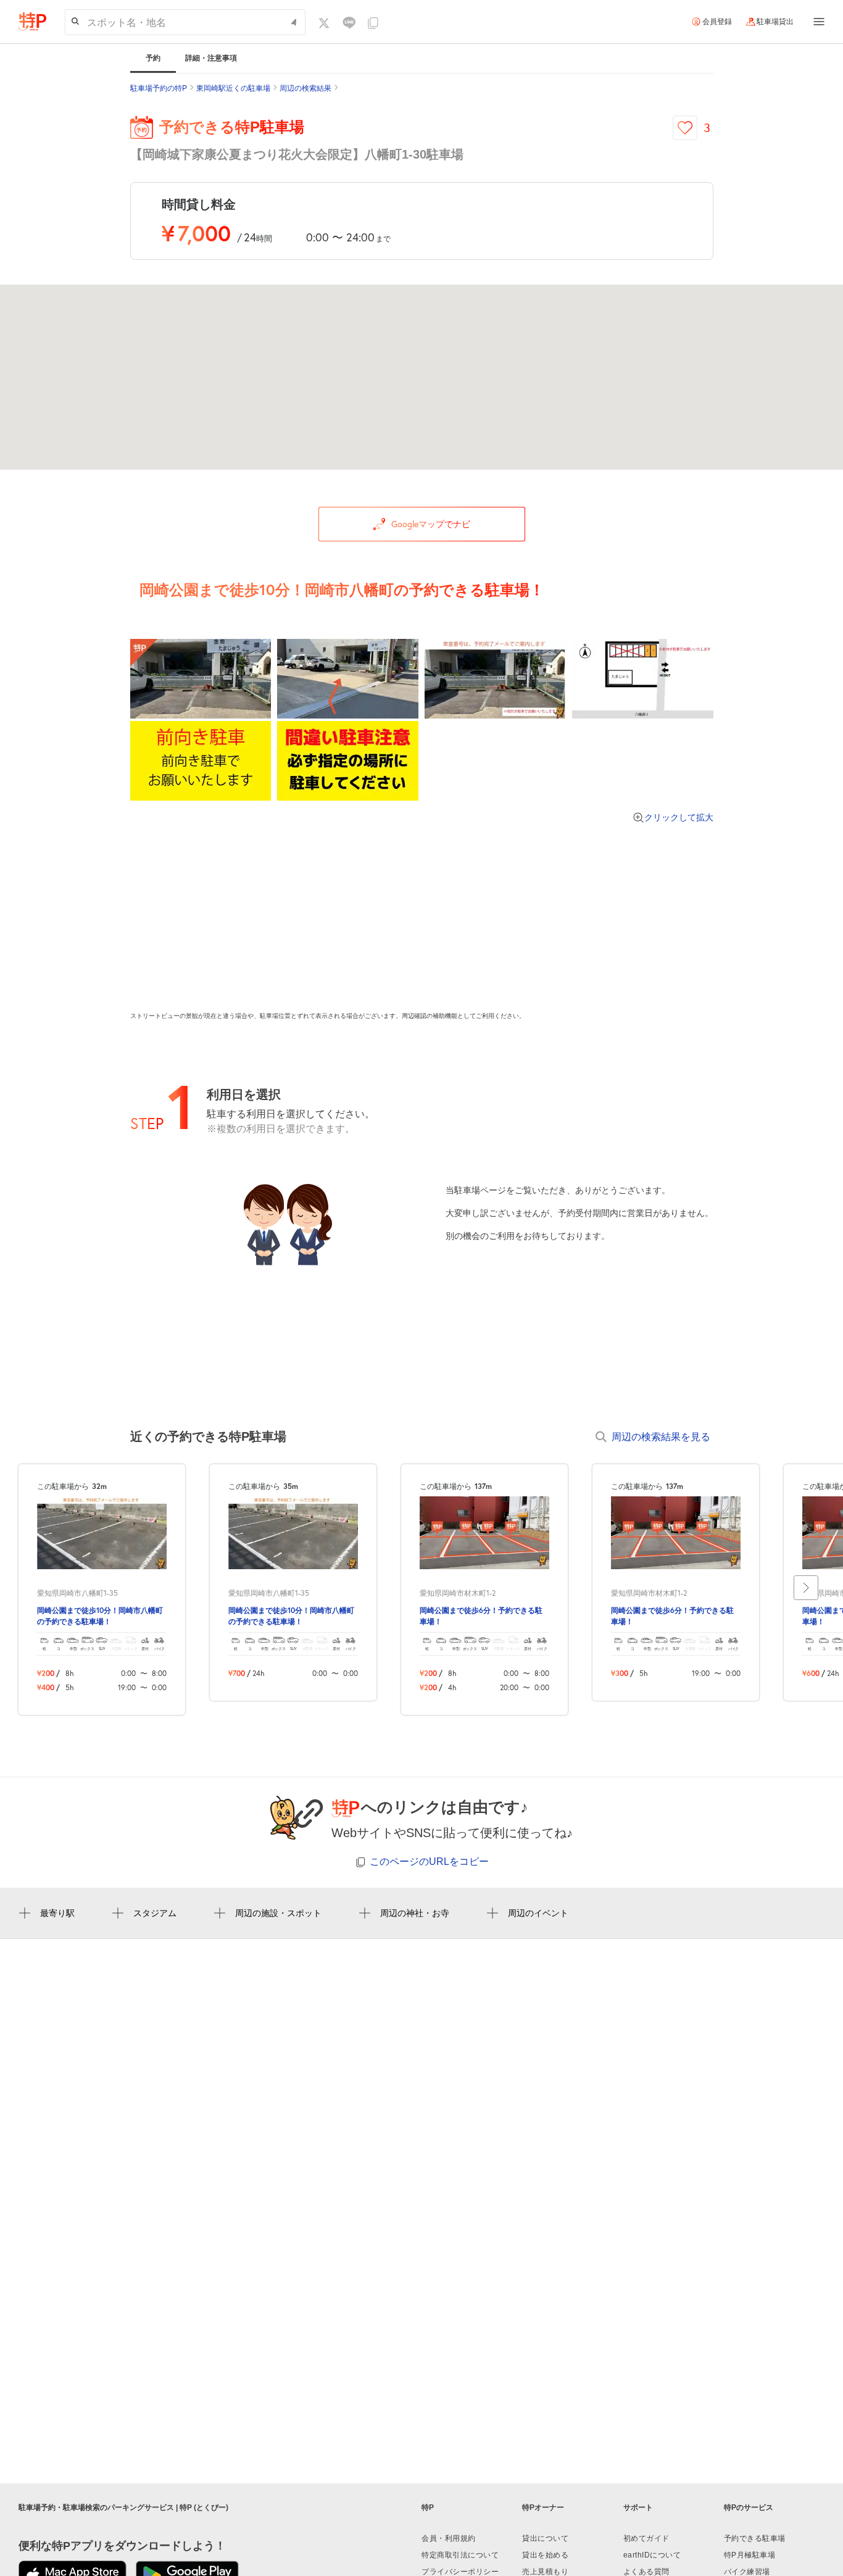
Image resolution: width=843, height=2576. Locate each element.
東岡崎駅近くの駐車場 (233, 88)
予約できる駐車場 (755, 2538)
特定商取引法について (460, 2555)
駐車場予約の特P (159, 88)
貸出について (545, 2538)
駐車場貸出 (775, 22)
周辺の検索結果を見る (661, 1436)
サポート (638, 2507)
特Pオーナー (543, 2507)
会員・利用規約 (449, 2538)
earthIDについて (652, 2555)
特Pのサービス (749, 2507)
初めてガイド (646, 2538)
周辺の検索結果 (305, 88)
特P (428, 2507)
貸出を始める (545, 2555)
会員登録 (717, 22)
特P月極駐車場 (750, 2555)
